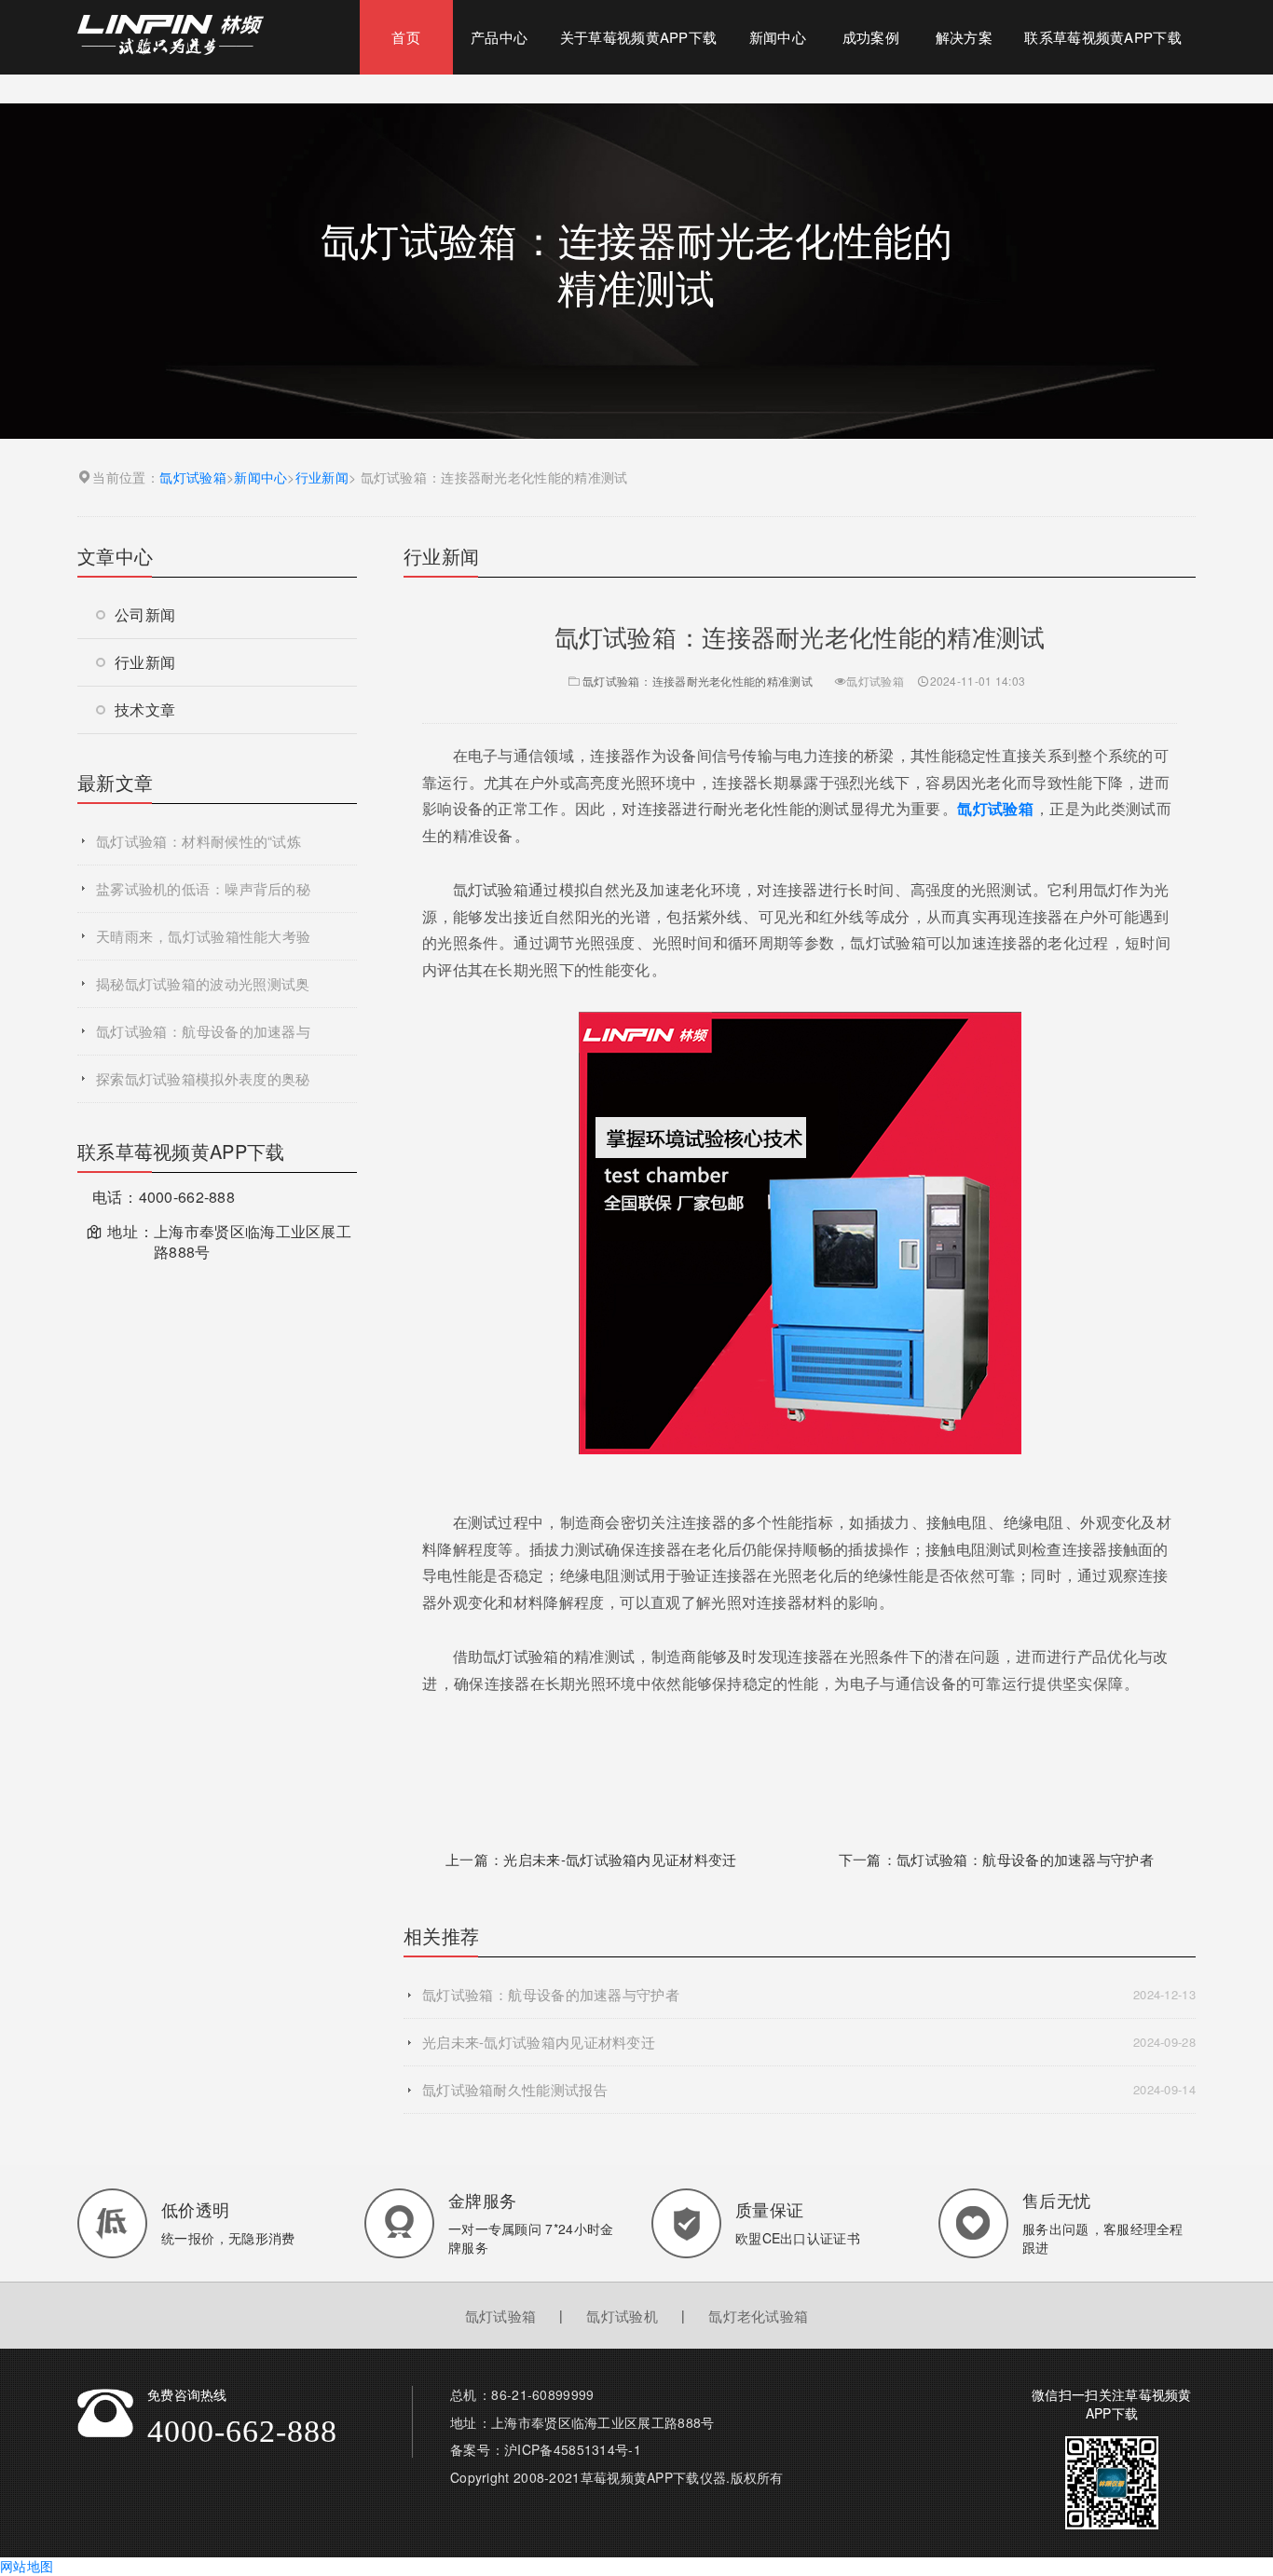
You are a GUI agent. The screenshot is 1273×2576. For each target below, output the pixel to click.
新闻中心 (778, 37)
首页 (406, 37)
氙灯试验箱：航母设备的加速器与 (203, 1031)
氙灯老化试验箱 (758, 2316)
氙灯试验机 (622, 2316)
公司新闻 (145, 614)
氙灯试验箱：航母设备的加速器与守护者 (1025, 1859)
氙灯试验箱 (193, 477)
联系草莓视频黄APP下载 (1103, 37)
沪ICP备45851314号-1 (573, 2449)
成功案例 (871, 37)
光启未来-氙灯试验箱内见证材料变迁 (620, 1859)
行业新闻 (322, 477)
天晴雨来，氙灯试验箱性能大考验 (203, 936)
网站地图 (27, 2566)
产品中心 (499, 37)
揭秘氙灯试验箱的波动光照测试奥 (203, 983)
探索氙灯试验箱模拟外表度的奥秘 (203, 1078)
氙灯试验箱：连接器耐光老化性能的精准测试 (698, 681)
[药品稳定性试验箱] (171, 33)
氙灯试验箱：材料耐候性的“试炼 (198, 841)
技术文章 (145, 709)
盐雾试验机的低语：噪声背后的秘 (203, 888)
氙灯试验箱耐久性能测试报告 (809, 2089)
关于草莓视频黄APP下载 (639, 37)
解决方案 (964, 37)
